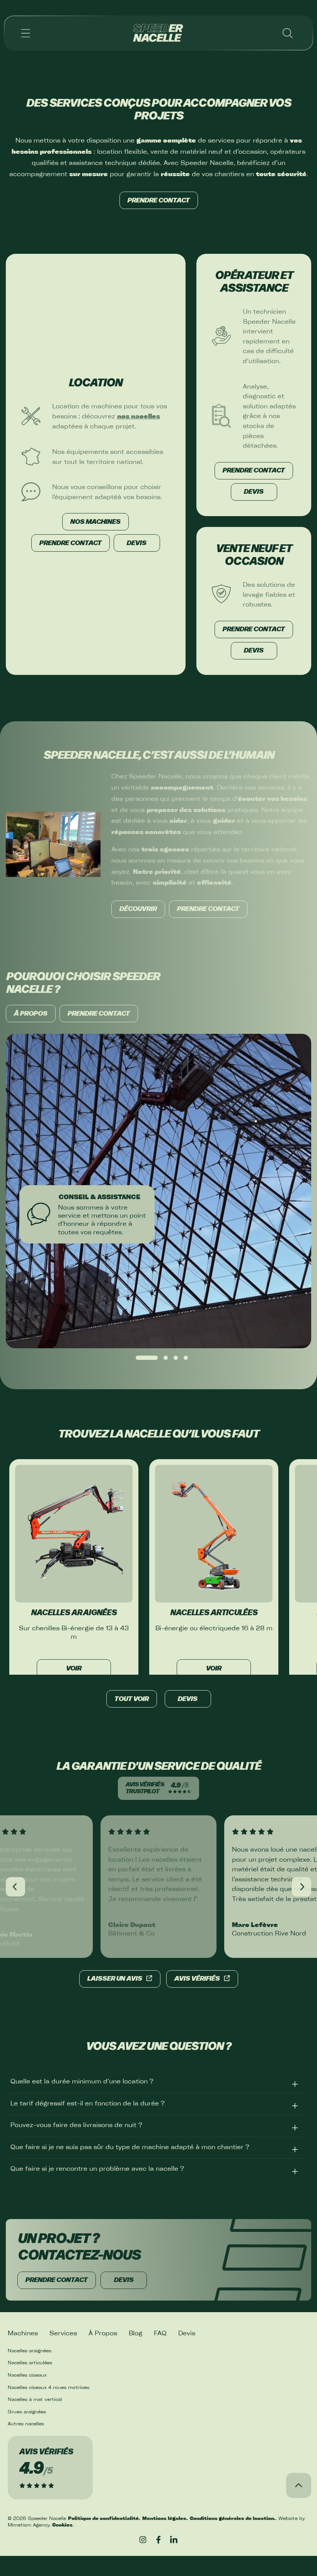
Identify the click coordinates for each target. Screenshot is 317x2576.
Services (63, 2333)
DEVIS (137, 543)
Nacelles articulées (30, 2362)
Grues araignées (27, 2411)
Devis (188, 1699)
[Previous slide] (15, 1887)
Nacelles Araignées (74, 1613)
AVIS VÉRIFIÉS (197, 1979)
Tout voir (132, 1699)
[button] (26, 33)
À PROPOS (31, 1014)
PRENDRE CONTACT (159, 201)
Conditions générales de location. (233, 2518)
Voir (74, 1669)
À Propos (103, 2333)
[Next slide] (302, 1887)
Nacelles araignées (30, 2350)
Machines (23, 2333)
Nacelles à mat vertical (35, 2399)
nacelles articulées (214, 1613)
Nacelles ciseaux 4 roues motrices (49, 2387)
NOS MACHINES (95, 522)
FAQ (160, 2333)
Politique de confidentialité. (104, 2518)
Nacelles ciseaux (27, 2375)
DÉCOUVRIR (138, 909)
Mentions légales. (165, 2518)
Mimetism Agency (29, 2525)
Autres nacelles (26, 2423)
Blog (135, 2333)
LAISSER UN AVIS (115, 1979)
